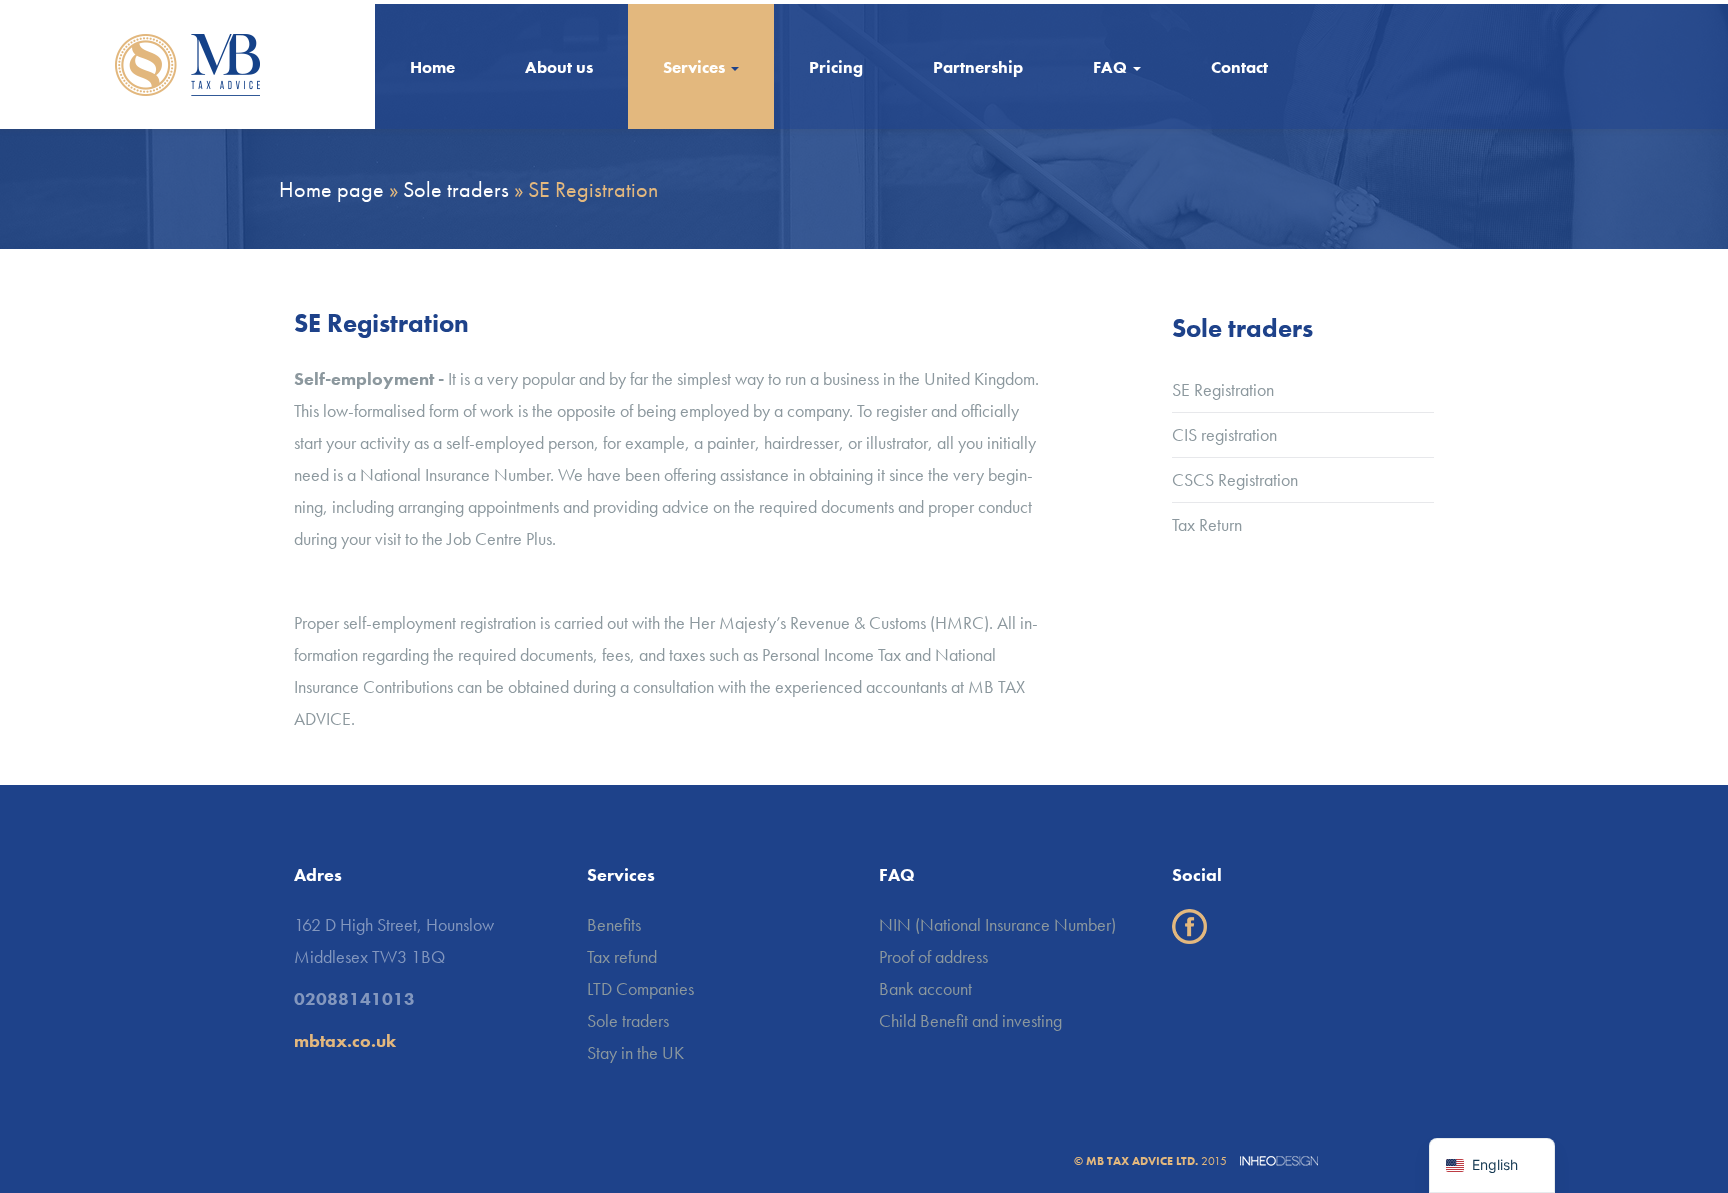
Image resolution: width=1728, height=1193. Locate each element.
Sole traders (628, 1020)
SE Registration (1223, 389)
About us (559, 67)
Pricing (836, 67)
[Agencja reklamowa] (1274, 1161)
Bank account (925, 988)
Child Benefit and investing (970, 1020)
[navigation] (1492, 1165)
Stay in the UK (635, 1052)
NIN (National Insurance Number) (997, 924)
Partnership (978, 67)
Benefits (614, 924)
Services (696, 67)
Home (432, 67)
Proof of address (933, 956)
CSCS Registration (1235, 479)
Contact (1239, 67)
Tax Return (1207, 524)
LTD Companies (640, 988)
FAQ (1112, 67)
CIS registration (1224, 434)
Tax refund (622, 956)
